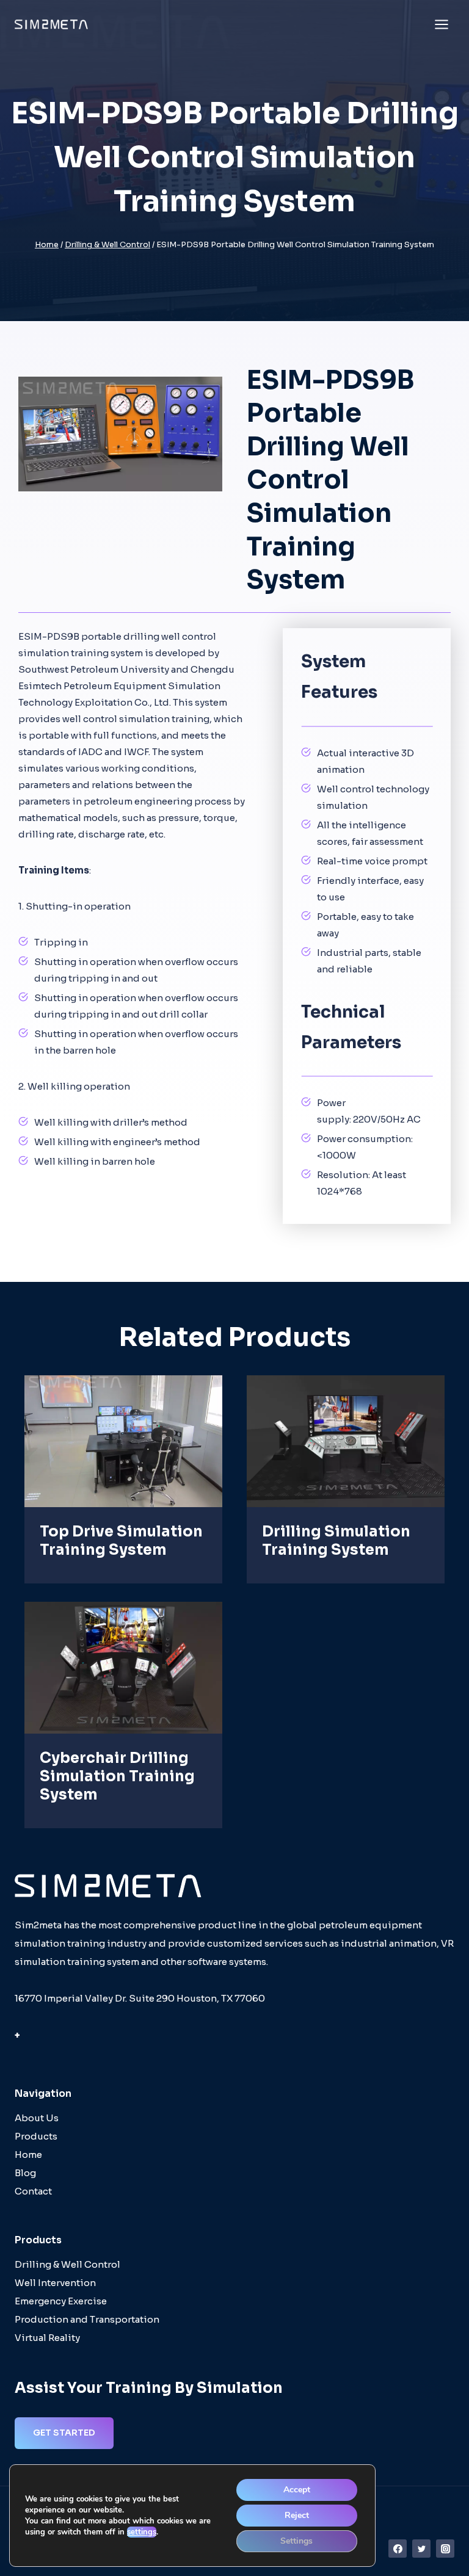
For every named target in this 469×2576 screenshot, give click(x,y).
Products (36, 2136)
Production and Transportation (87, 2319)
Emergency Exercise (61, 2301)
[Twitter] (421, 2549)
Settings (296, 2541)
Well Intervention (55, 2283)
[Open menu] (441, 24)
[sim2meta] (51, 24)
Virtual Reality (47, 2338)
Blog (25, 2173)
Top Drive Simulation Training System (121, 1541)
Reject (297, 2515)
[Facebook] (398, 2549)
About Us (37, 2118)
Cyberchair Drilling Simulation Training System (117, 1776)
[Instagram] (445, 2549)
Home (28, 2155)
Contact (33, 2191)
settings (142, 2532)
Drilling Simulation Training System (336, 1541)
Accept (297, 2490)
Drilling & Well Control (67, 2264)
